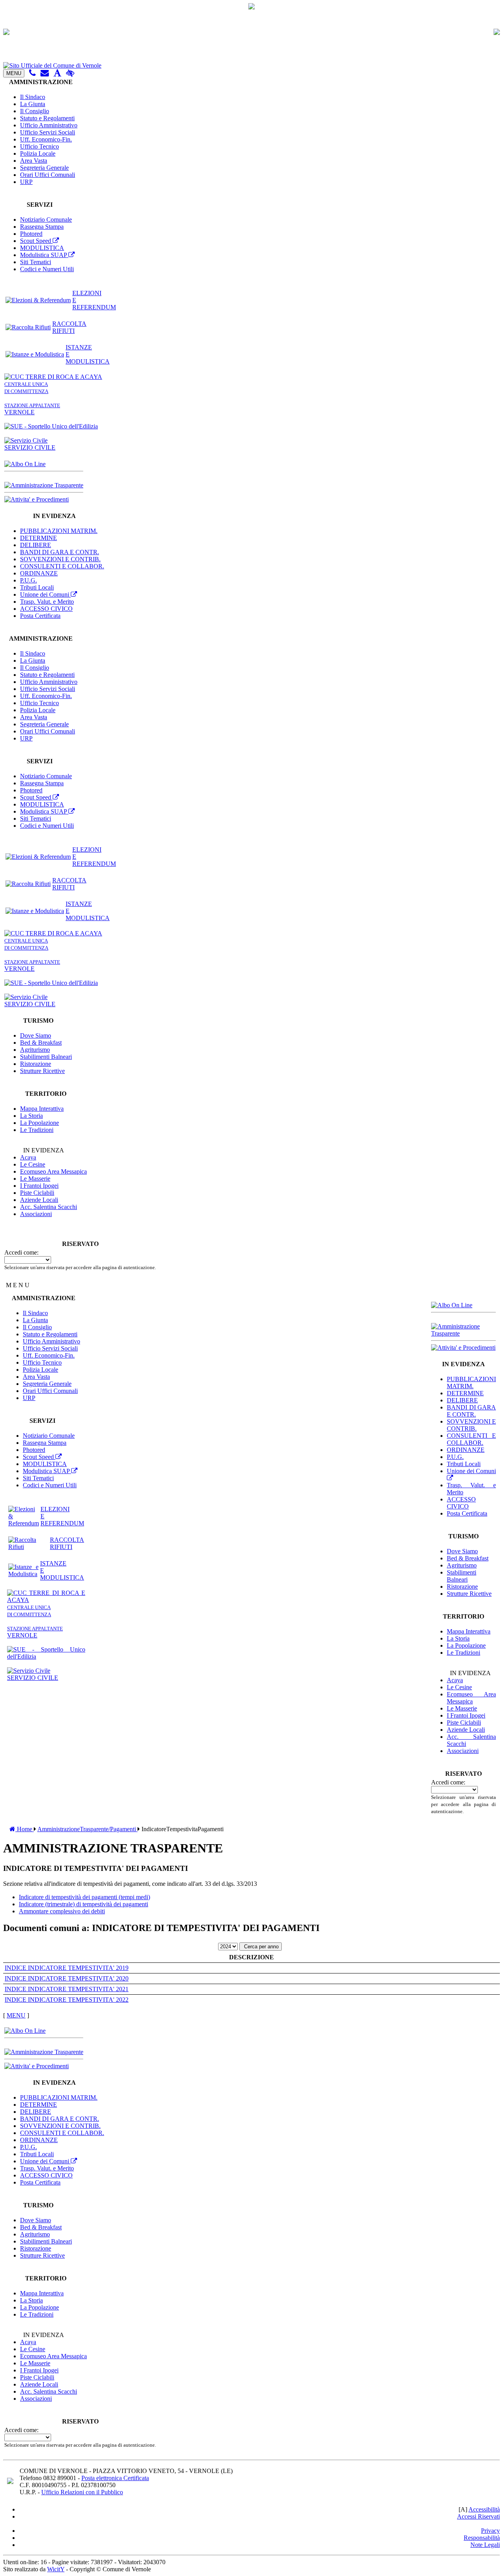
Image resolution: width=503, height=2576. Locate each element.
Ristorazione (36, 1064)
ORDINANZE (39, 573)
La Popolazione (39, 1123)
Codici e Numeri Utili (47, 269)
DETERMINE (39, 538)
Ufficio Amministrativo (49, 125)
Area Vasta (34, 161)
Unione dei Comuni (45, 594)
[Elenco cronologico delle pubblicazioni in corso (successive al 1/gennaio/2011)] (25, 464)
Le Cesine (33, 1164)
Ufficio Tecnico (39, 146)
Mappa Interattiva (42, 1109)
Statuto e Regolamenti (47, 118)
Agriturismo (35, 1050)
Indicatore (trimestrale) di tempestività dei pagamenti (84, 1904)
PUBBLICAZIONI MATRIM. (59, 531)
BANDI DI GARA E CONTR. (60, 552)
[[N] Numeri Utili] (32, 73)
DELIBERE (36, 545)
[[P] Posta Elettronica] (45, 73)
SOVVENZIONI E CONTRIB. (60, 559)
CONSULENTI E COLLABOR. (62, 566)
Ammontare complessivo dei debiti (62, 1911)
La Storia (31, 1116)
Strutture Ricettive (42, 1071)
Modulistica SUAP (44, 255)
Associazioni (36, 1214)
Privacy (490, 2531)
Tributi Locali (37, 587)
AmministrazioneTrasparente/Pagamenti (87, 1829)
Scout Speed (36, 241)
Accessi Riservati (478, 2516)
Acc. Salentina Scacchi (49, 1207)
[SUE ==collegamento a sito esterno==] (51, 426)
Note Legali (485, 2545)
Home (25, 1829)
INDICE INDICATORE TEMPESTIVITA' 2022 (67, 2000)
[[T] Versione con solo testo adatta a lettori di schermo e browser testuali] (57, 73)
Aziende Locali (39, 1200)
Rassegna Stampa (42, 227)
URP (26, 182)
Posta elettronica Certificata (115, 2478)
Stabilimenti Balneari (46, 1057)
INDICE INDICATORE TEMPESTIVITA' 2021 (67, 1989)
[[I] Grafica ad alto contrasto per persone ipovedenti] (70, 73)
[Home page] (251, 66)
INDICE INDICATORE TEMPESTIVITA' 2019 (67, 1968)
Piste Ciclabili (37, 1193)
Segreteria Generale (44, 168)
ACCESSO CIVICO (46, 609)
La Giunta (33, 104)
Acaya (28, 1157)
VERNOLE (32, 409)
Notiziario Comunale (46, 220)
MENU (14, 73)
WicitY (56, 2569)
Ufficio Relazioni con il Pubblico (82, 2492)
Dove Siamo (36, 1035)
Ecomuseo (53, 1171)
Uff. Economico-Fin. (46, 139)
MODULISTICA (42, 248)
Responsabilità (482, 2538)
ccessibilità (484, 2509)
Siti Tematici (36, 262)
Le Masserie (35, 1179)
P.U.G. (28, 580)
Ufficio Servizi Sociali (48, 132)
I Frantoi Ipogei (39, 1186)
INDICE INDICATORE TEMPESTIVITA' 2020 (67, 1978)
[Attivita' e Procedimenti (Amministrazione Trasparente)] (37, 499)
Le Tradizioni (37, 1130)
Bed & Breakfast (41, 1043)
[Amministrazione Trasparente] (44, 485)
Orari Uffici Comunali (48, 175)
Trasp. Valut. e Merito (47, 602)
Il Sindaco (33, 97)
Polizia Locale (38, 153)
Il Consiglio (35, 111)
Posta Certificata (40, 616)
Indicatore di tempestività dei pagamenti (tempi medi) (84, 1897)
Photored (31, 234)
